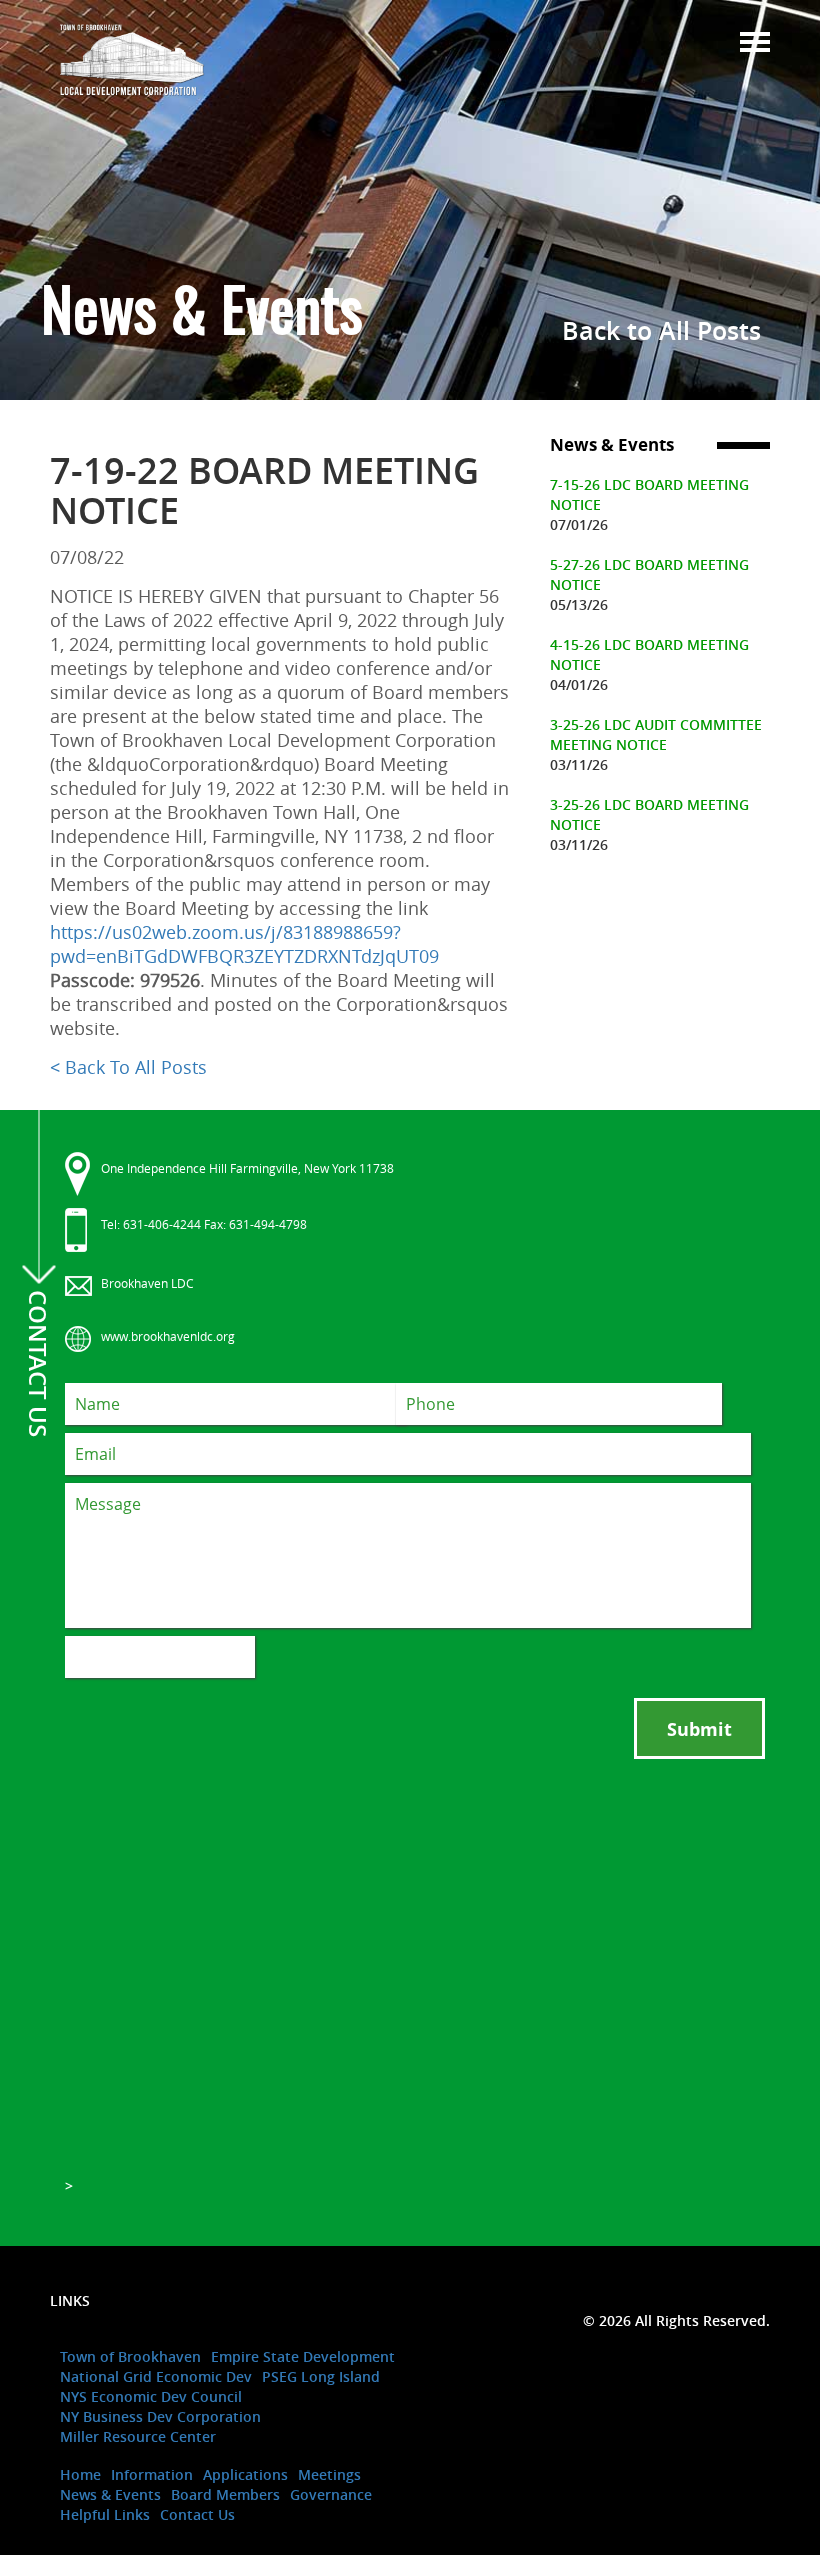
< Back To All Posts (128, 1067)
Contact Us (197, 2514)
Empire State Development (303, 2356)
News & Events (110, 2494)
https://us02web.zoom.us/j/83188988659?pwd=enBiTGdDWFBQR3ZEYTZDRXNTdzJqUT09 (244, 944)
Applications (245, 2474)
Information (152, 2474)
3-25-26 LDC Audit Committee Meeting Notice (656, 734)
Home (80, 2474)
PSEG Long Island (321, 2376)
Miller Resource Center (138, 2436)
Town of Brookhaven (130, 2356)
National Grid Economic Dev (156, 2376)
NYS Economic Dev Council (151, 2396)
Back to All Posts (661, 331)
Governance (331, 2494)
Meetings (329, 2474)
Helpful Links (105, 2514)
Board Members (225, 2494)
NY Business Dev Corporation (160, 2416)
